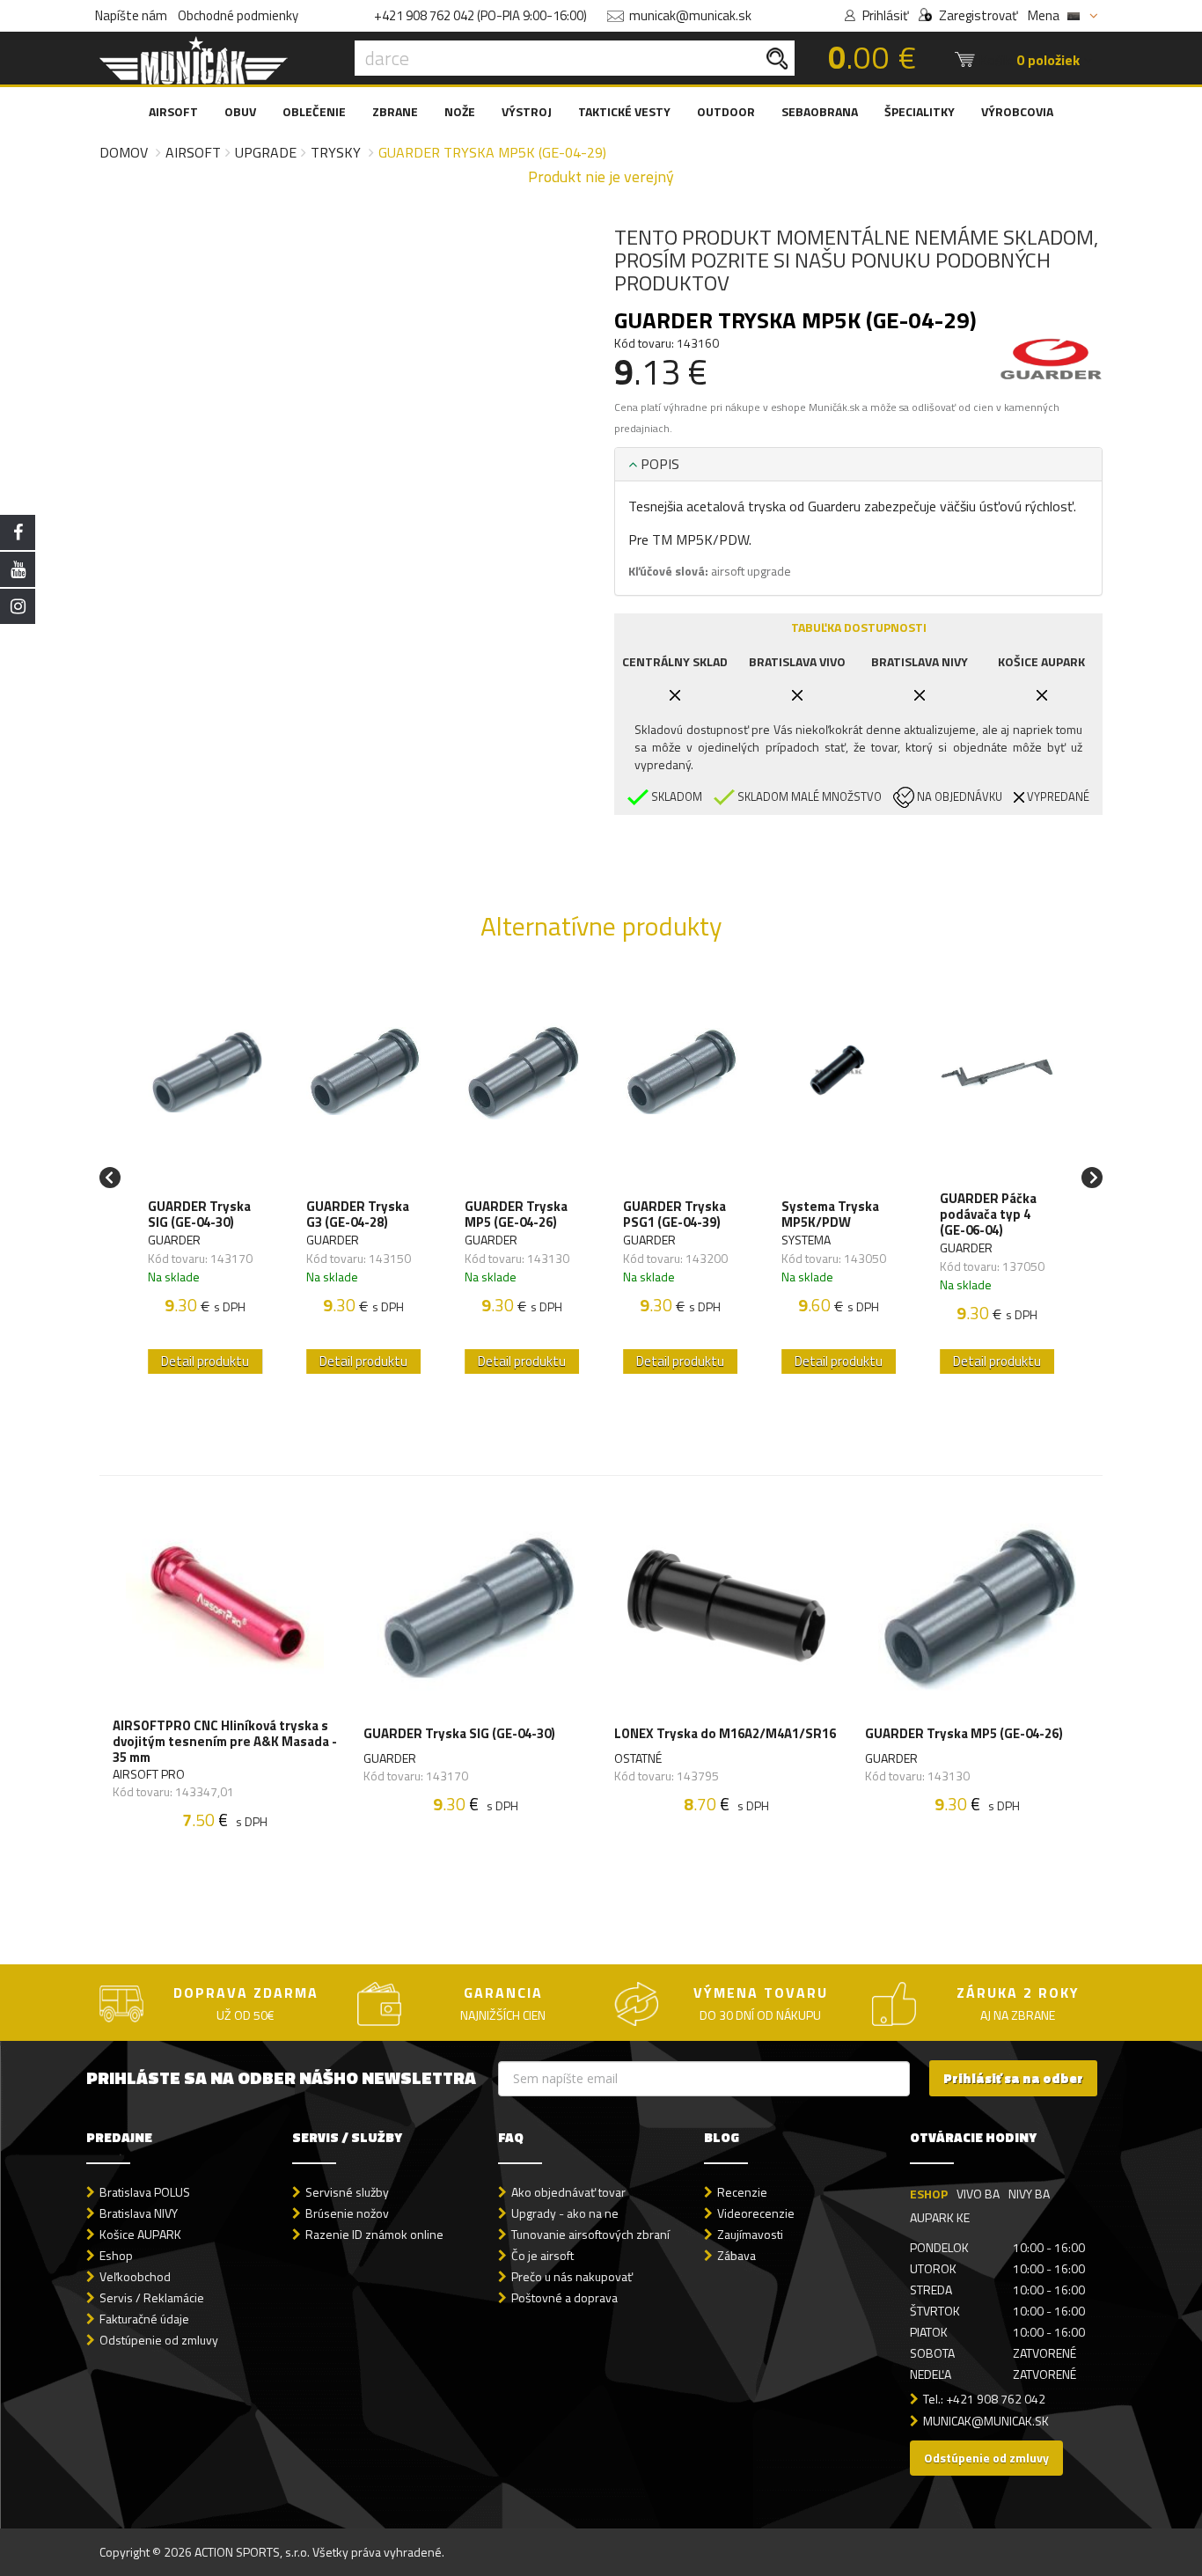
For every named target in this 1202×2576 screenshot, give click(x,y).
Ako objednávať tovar (568, 2192)
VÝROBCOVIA (1017, 111)
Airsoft (193, 152)
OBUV (240, 111)
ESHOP (929, 2194)
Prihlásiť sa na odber (1013, 2078)
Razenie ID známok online (374, 2234)
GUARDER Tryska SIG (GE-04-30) (199, 1215)
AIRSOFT (173, 111)
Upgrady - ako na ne (565, 2213)
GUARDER (174, 1240)
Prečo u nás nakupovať (572, 2276)
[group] (205, 1177)
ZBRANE (395, 111)
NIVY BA (1029, 2194)
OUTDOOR (726, 111)
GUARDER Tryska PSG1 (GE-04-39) (674, 1215)
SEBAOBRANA (820, 111)
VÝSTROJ (527, 111)
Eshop (116, 2255)
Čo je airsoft (542, 2255)
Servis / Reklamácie (152, 2297)
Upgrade (266, 152)
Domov (124, 152)
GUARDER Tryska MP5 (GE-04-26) (516, 1215)
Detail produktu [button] (205, 1361)
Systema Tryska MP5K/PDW (830, 1215)
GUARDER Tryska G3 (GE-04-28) (358, 1215)
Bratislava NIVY (139, 2213)
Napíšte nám (131, 15)
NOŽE (460, 111)
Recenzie (742, 2192)
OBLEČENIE (314, 111)
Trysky (336, 152)
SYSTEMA (806, 1240)
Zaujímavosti (750, 2234)
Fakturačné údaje (144, 2319)
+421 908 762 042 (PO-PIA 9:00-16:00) (480, 15)
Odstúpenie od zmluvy (159, 2340)
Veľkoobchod (135, 2276)
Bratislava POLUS (145, 2192)
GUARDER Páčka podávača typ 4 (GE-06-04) (988, 1215)
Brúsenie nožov (347, 2213)
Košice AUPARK (140, 2234)
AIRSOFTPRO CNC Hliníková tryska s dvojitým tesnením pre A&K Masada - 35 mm (225, 1742)
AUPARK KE (940, 2217)
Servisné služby (347, 2192)
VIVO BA (978, 2194)
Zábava (737, 2255)
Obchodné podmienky (238, 15)
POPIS (658, 464)
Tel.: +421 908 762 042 (984, 2399)
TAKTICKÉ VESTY (624, 111)
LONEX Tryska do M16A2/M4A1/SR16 (725, 1733)
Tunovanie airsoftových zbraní (590, 2234)
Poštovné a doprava (564, 2297)
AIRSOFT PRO (149, 1774)
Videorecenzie (756, 2213)
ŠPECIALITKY (920, 111)
